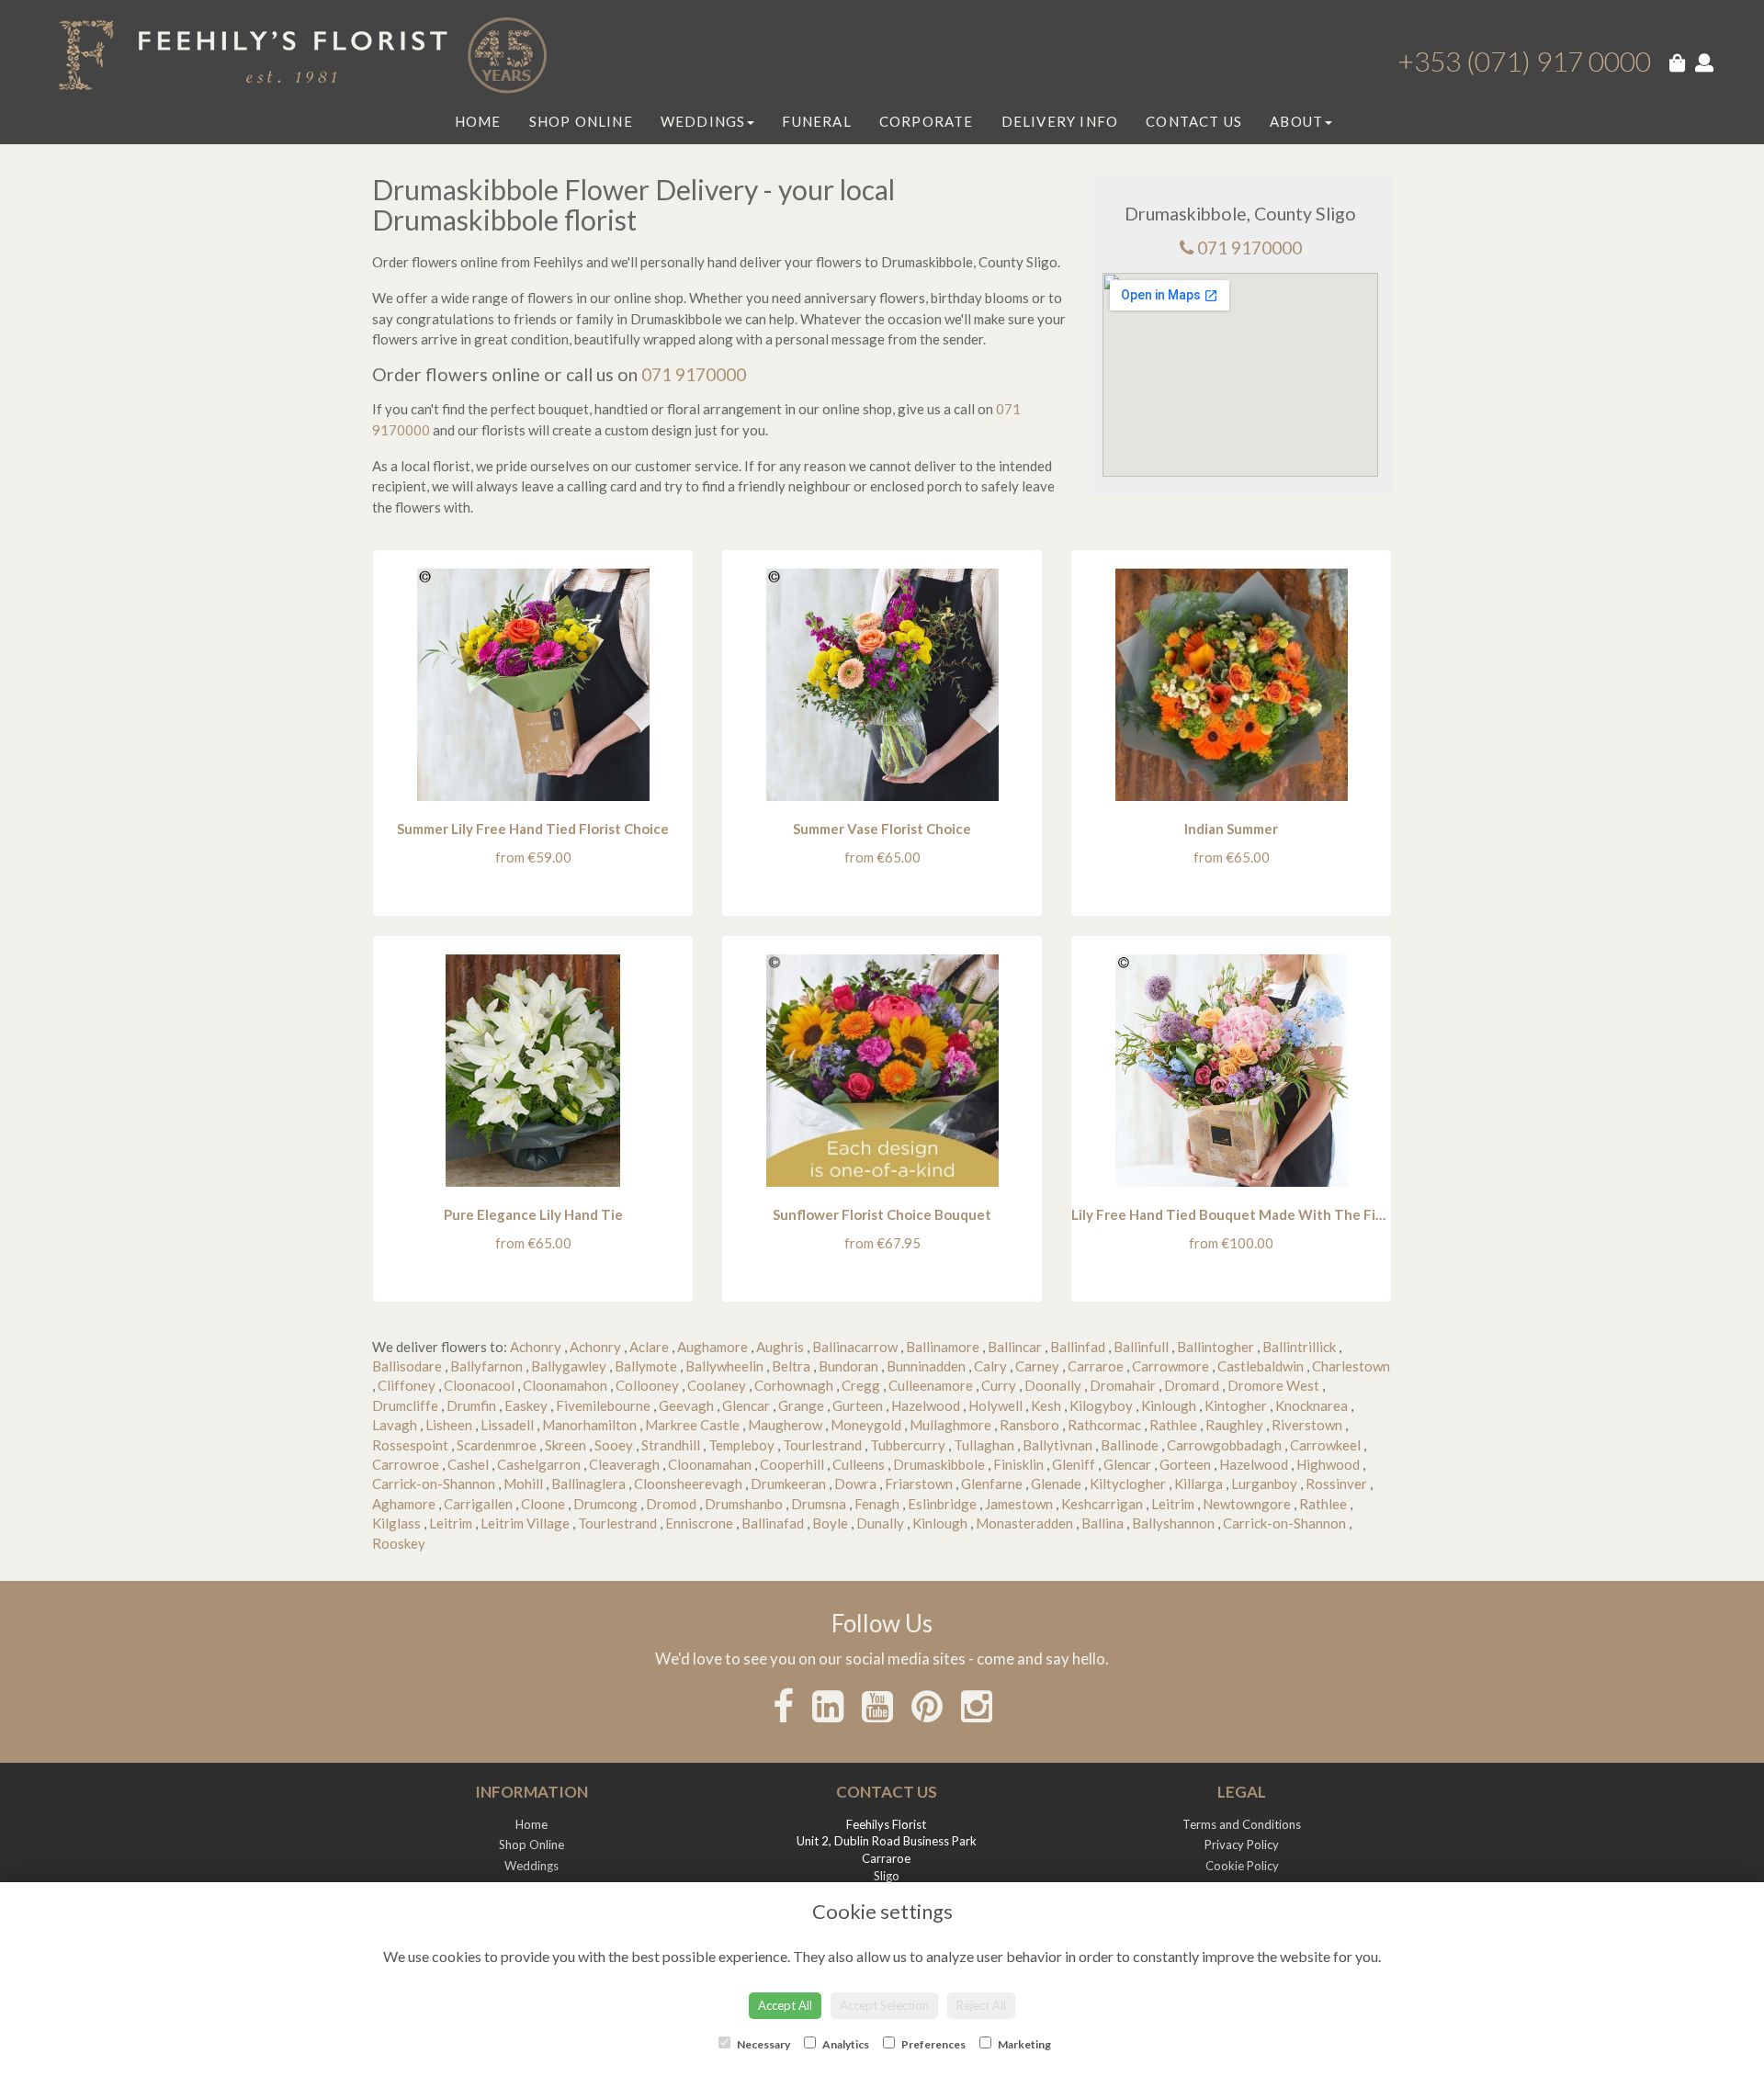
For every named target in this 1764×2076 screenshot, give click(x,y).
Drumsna (819, 1504)
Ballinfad (1078, 1347)
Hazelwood (926, 1405)
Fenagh (877, 1504)
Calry (990, 1366)
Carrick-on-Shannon (434, 1484)
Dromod (671, 1504)
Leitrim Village (525, 1523)
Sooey (614, 1445)
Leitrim (1173, 1504)
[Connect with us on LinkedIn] (828, 1706)
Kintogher (1236, 1405)
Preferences (933, 2044)
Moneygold (866, 1425)
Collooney (647, 1385)
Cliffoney (407, 1385)
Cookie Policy (1242, 1866)
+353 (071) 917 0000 (1524, 61)
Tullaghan (984, 1445)
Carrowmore (1170, 1366)
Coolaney (717, 1385)
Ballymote (646, 1366)
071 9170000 (1249, 248)
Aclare (649, 1347)
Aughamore (712, 1347)
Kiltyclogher (1128, 1484)
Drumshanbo (744, 1504)
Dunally (880, 1523)
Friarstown (919, 1484)
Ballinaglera (588, 1484)
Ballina (1102, 1523)
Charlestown (1351, 1366)
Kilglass (396, 1523)
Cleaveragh (624, 1464)
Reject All (981, 2005)
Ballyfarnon (486, 1366)
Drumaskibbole (939, 1464)
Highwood (1328, 1464)
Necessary (763, 2044)
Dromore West (1273, 1385)
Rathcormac (1104, 1425)
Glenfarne (992, 1484)
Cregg (861, 1385)
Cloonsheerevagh (688, 1484)
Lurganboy (1264, 1484)
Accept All (785, 2005)
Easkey (526, 1405)
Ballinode (1130, 1445)
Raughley (1234, 1425)
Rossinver (1336, 1484)
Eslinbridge (942, 1504)
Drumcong (605, 1504)
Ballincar (1015, 1347)
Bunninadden (926, 1366)
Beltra (791, 1366)
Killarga (1199, 1484)
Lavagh (395, 1425)
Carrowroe (406, 1464)
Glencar (746, 1405)
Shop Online (581, 121)
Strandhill (671, 1445)
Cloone (543, 1504)
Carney (1037, 1366)
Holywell (995, 1405)
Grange (801, 1405)
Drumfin (471, 1405)
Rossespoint (410, 1445)
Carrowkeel (1325, 1445)
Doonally (1053, 1385)
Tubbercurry (908, 1445)
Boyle (830, 1523)
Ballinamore (943, 1347)
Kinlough (1169, 1405)
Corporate (927, 121)
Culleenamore (931, 1385)
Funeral (816, 121)
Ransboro (1029, 1425)
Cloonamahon (565, 1385)
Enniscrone (699, 1523)
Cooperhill (792, 1464)
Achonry (536, 1347)
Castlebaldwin (1261, 1366)
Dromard (1192, 1385)
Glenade (1056, 1484)
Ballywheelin (724, 1366)
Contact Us (1194, 121)
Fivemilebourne (603, 1405)
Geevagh (686, 1405)
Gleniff (1074, 1464)
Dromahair (1123, 1385)
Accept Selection (884, 2005)
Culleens (859, 1464)
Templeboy (741, 1445)
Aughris (780, 1347)
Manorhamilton (589, 1425)
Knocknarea (1312, 1405)
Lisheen (449, 1425)
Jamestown (1019, 1504)
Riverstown (1307, 1425)
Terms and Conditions (1242, 1824)
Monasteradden (1024, 1523)
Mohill (523, 1484)
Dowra (855, 1484)
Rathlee (1173, 1425)
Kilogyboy (1101, 1405)
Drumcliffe (405, 1405)
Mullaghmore (950, 1425)
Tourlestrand (822, 1445)
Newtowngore (1247, 1504)
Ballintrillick (1299, 1347)
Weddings (703, 121)
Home (478, 121)
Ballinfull (1141, 1347)
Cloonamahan (710, 1464)
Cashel (468, 1464)
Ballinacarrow (855, 1347)
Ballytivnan (1057, 1445)
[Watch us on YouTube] (877, 1706)
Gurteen (858, 1405)
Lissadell (507, 1425)
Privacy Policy (1242, 1845)
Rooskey (399, 1543)
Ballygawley (569, 1366)
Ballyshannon (1173, 1523)
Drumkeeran (788, 1484)
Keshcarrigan (1102, 1504)
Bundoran (848, 1366)
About (1296, 121)
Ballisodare (407, 1366)
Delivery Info (1060, 121)
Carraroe (1096, 1366)
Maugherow (785, 1425)
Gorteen (1185, 1464)
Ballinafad (773, 1523)
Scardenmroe (497, 1445)
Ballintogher (1216, 1347)
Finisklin (1018, 1464)
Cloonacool (479, 1385)
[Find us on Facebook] (783, 1706)
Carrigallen (478, 1504)
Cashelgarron (539, 1464)
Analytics (845, 2044)
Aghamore (404, 1504)
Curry (999, 1385)
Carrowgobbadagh (1224, 1445)
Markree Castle (692, 1425)
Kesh (1046, 1405)
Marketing (1023, 2044)
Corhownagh (794, 1385)
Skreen (565, 1445)
